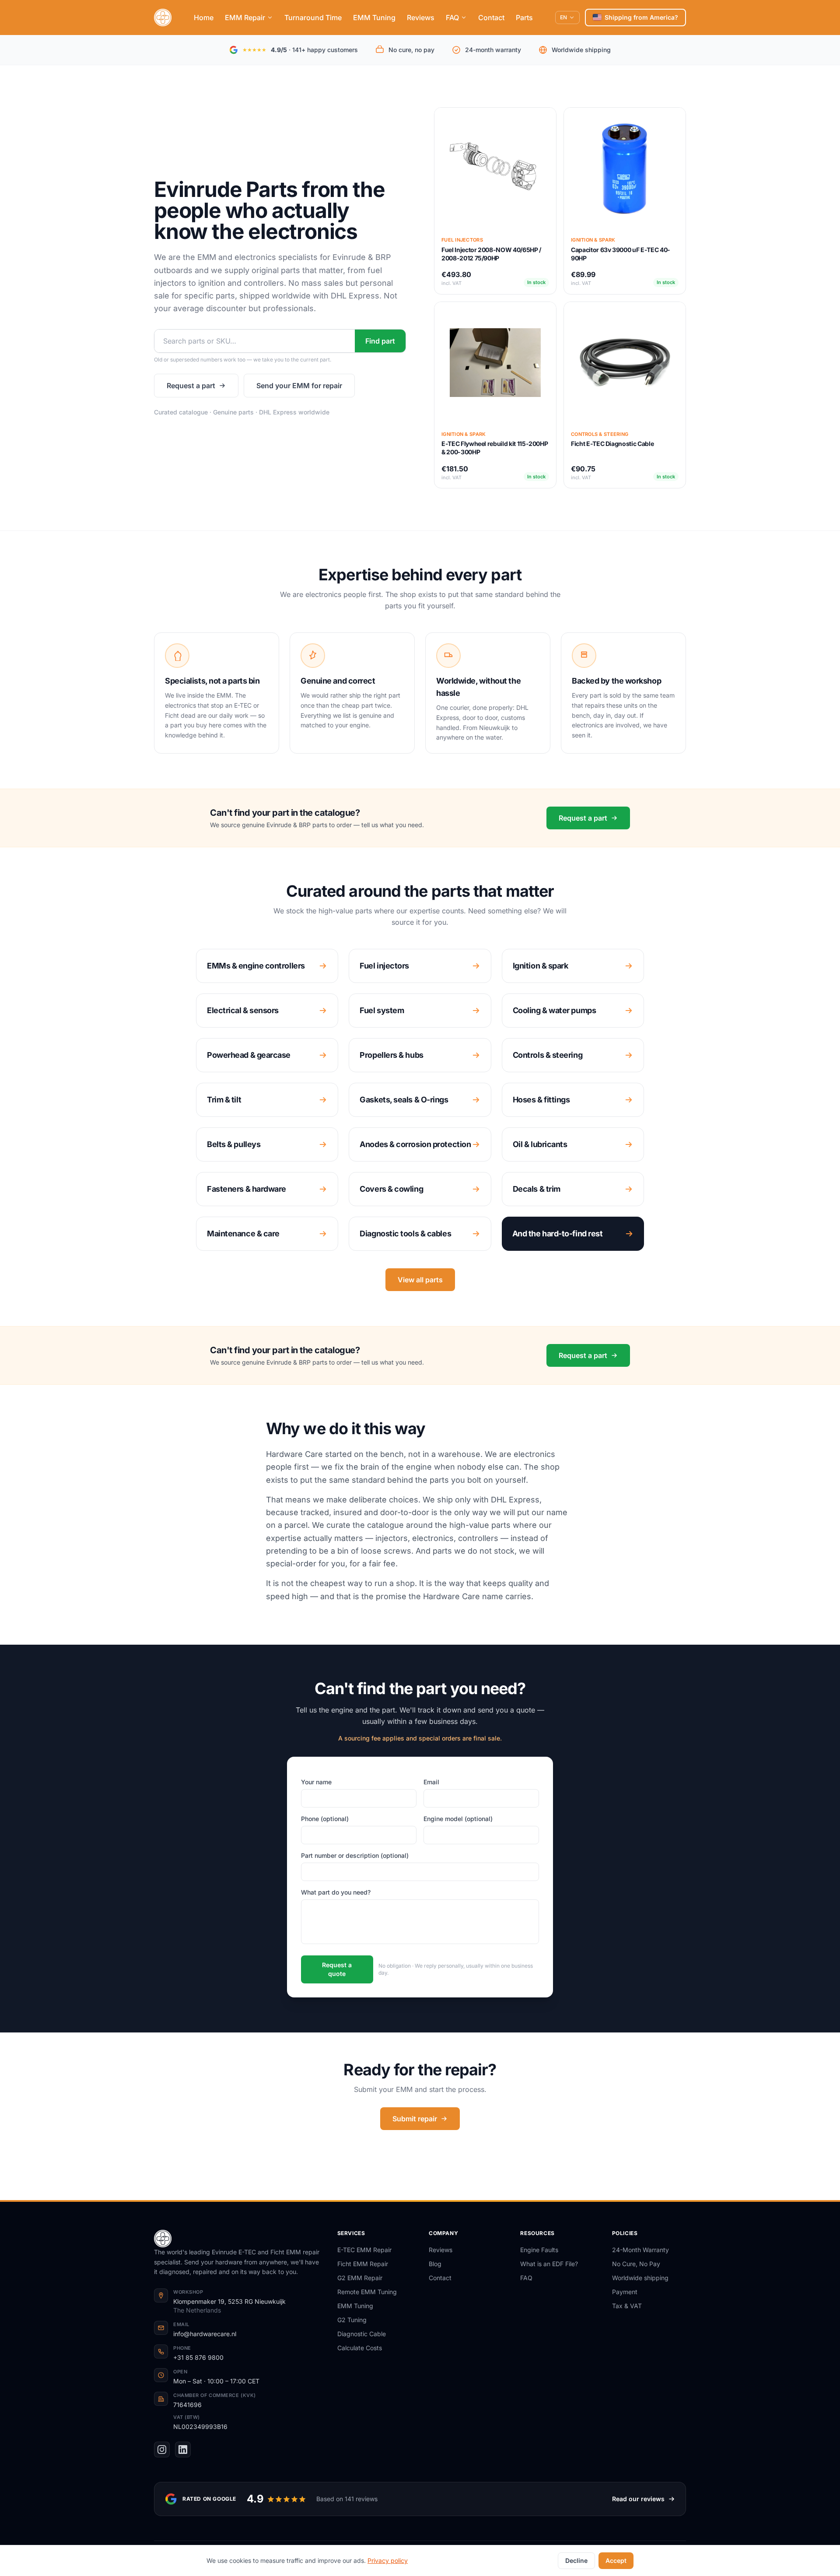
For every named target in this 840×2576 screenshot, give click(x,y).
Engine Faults (539, 2250)
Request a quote (337, 1969)
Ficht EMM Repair (363, 2264)
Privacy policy (388, 2560)
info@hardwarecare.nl (205, 2334)
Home (204, 18)
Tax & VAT (627, 2306)
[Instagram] (162, 2450)
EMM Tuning (374, 18)
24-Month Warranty (640, 2250)
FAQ (452, 18)
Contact (491, 18)
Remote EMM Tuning (367, 2292)
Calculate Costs (360, 2348)
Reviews (421, 18)
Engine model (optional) (458, 1819)
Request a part (191, 386)
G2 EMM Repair (360, 2278)
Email (431, 1782)
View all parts (420, 1280)
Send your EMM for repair (299, 386)
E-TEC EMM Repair (364, 2250)
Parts (524, 18)
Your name (316, 1782)
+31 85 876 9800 (198, 2357)
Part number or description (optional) (355, 1855)
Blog (435, 2264)
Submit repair (415, 2119)
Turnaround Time (313, 18)
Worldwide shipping (640, 2278)
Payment (625, 2292)
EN (563, 17)
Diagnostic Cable (362, 2334)
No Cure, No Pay (636, 2264)
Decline (576, 2560)
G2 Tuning (352, 2320)
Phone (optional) (325, 1819)
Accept (616, 2560)
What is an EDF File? (549, 2264)
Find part (380, 341)
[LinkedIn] (183, 2450)
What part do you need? (336, 1892)
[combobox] (255, 341)
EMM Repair (245, 18)
